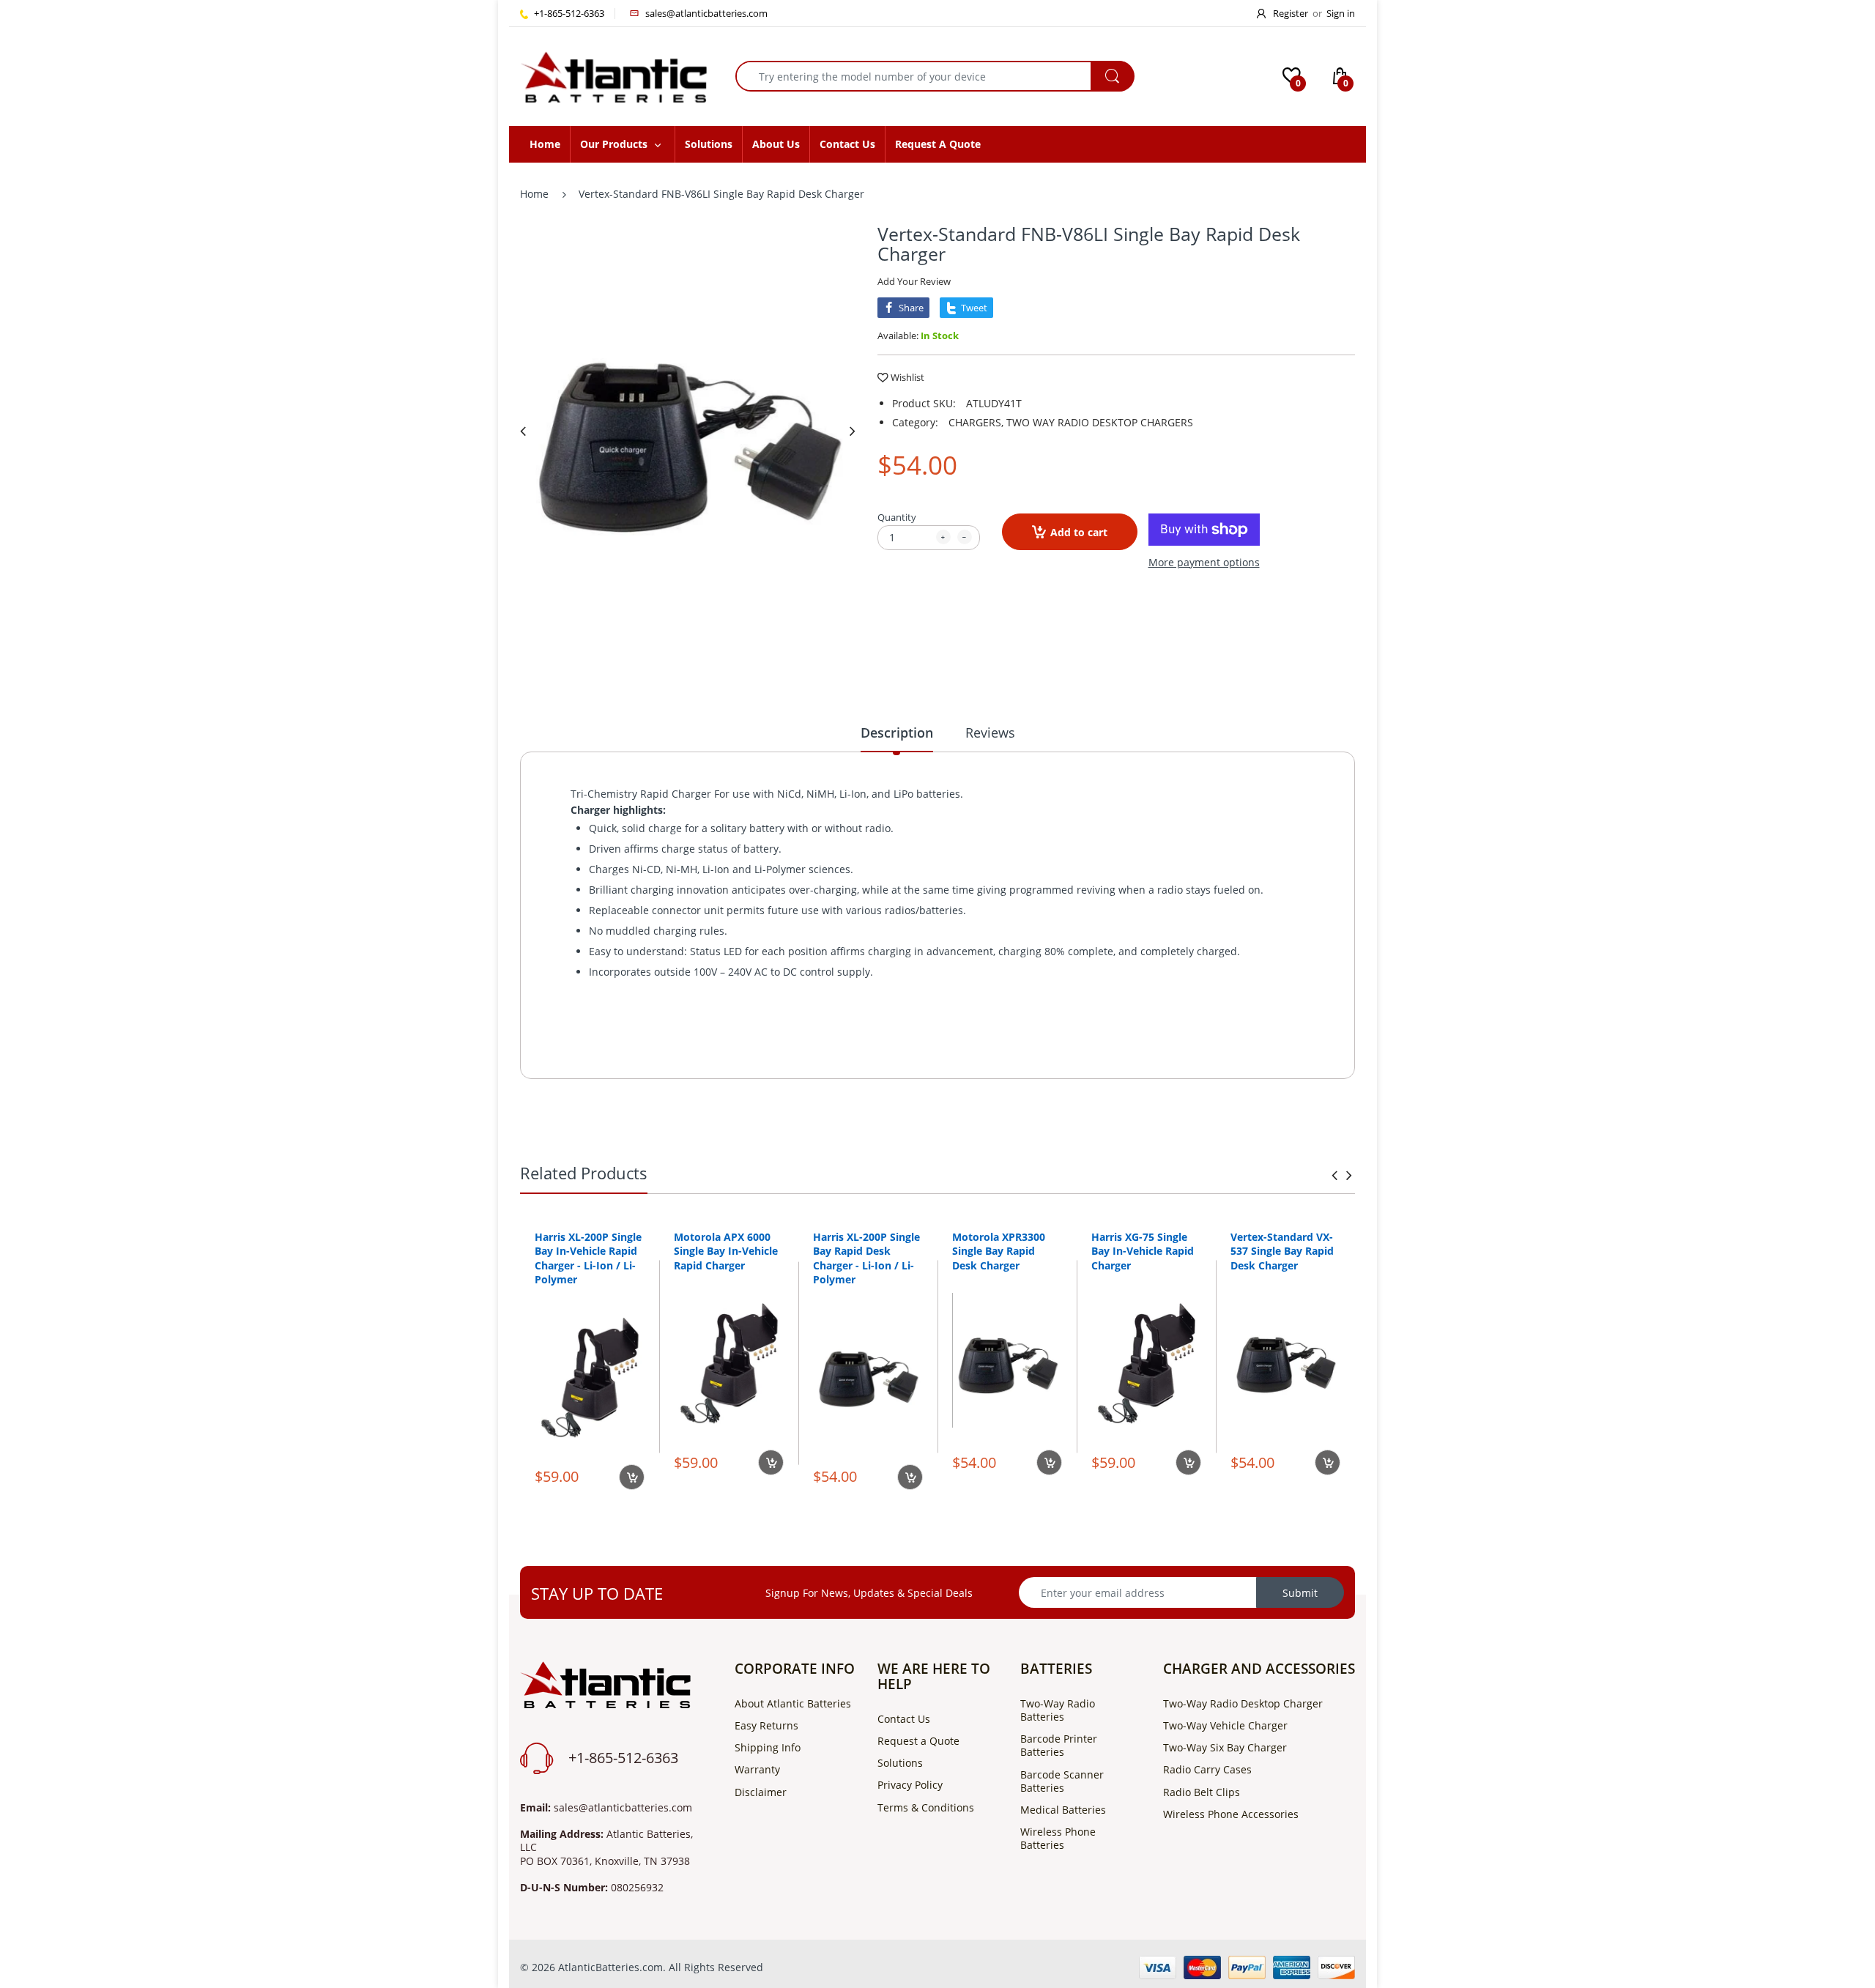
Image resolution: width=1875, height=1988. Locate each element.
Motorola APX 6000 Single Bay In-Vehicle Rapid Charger (726, 1251)
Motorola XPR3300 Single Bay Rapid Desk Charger (999, 1251)
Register (1291, 13)
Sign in (1341, 13)
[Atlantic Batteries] (613, 75)
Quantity (897, 517)
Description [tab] (897, 732)
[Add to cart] (632, 1477)
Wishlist (907, 377)
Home (534, 194)
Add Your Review (914, 281)
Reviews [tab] (990, 732)
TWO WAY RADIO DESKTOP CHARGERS (1100, 422)
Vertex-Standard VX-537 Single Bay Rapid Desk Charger (1282, 1251)
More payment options (1204, 563)
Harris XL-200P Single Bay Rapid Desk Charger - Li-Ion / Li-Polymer (866, 1258)
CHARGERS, (976, 422)
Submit (1300, 1593)
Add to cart (1079, 532)
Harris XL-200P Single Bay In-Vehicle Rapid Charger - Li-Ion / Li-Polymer (588, 1258)
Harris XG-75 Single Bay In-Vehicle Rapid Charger (1143, 1251)
